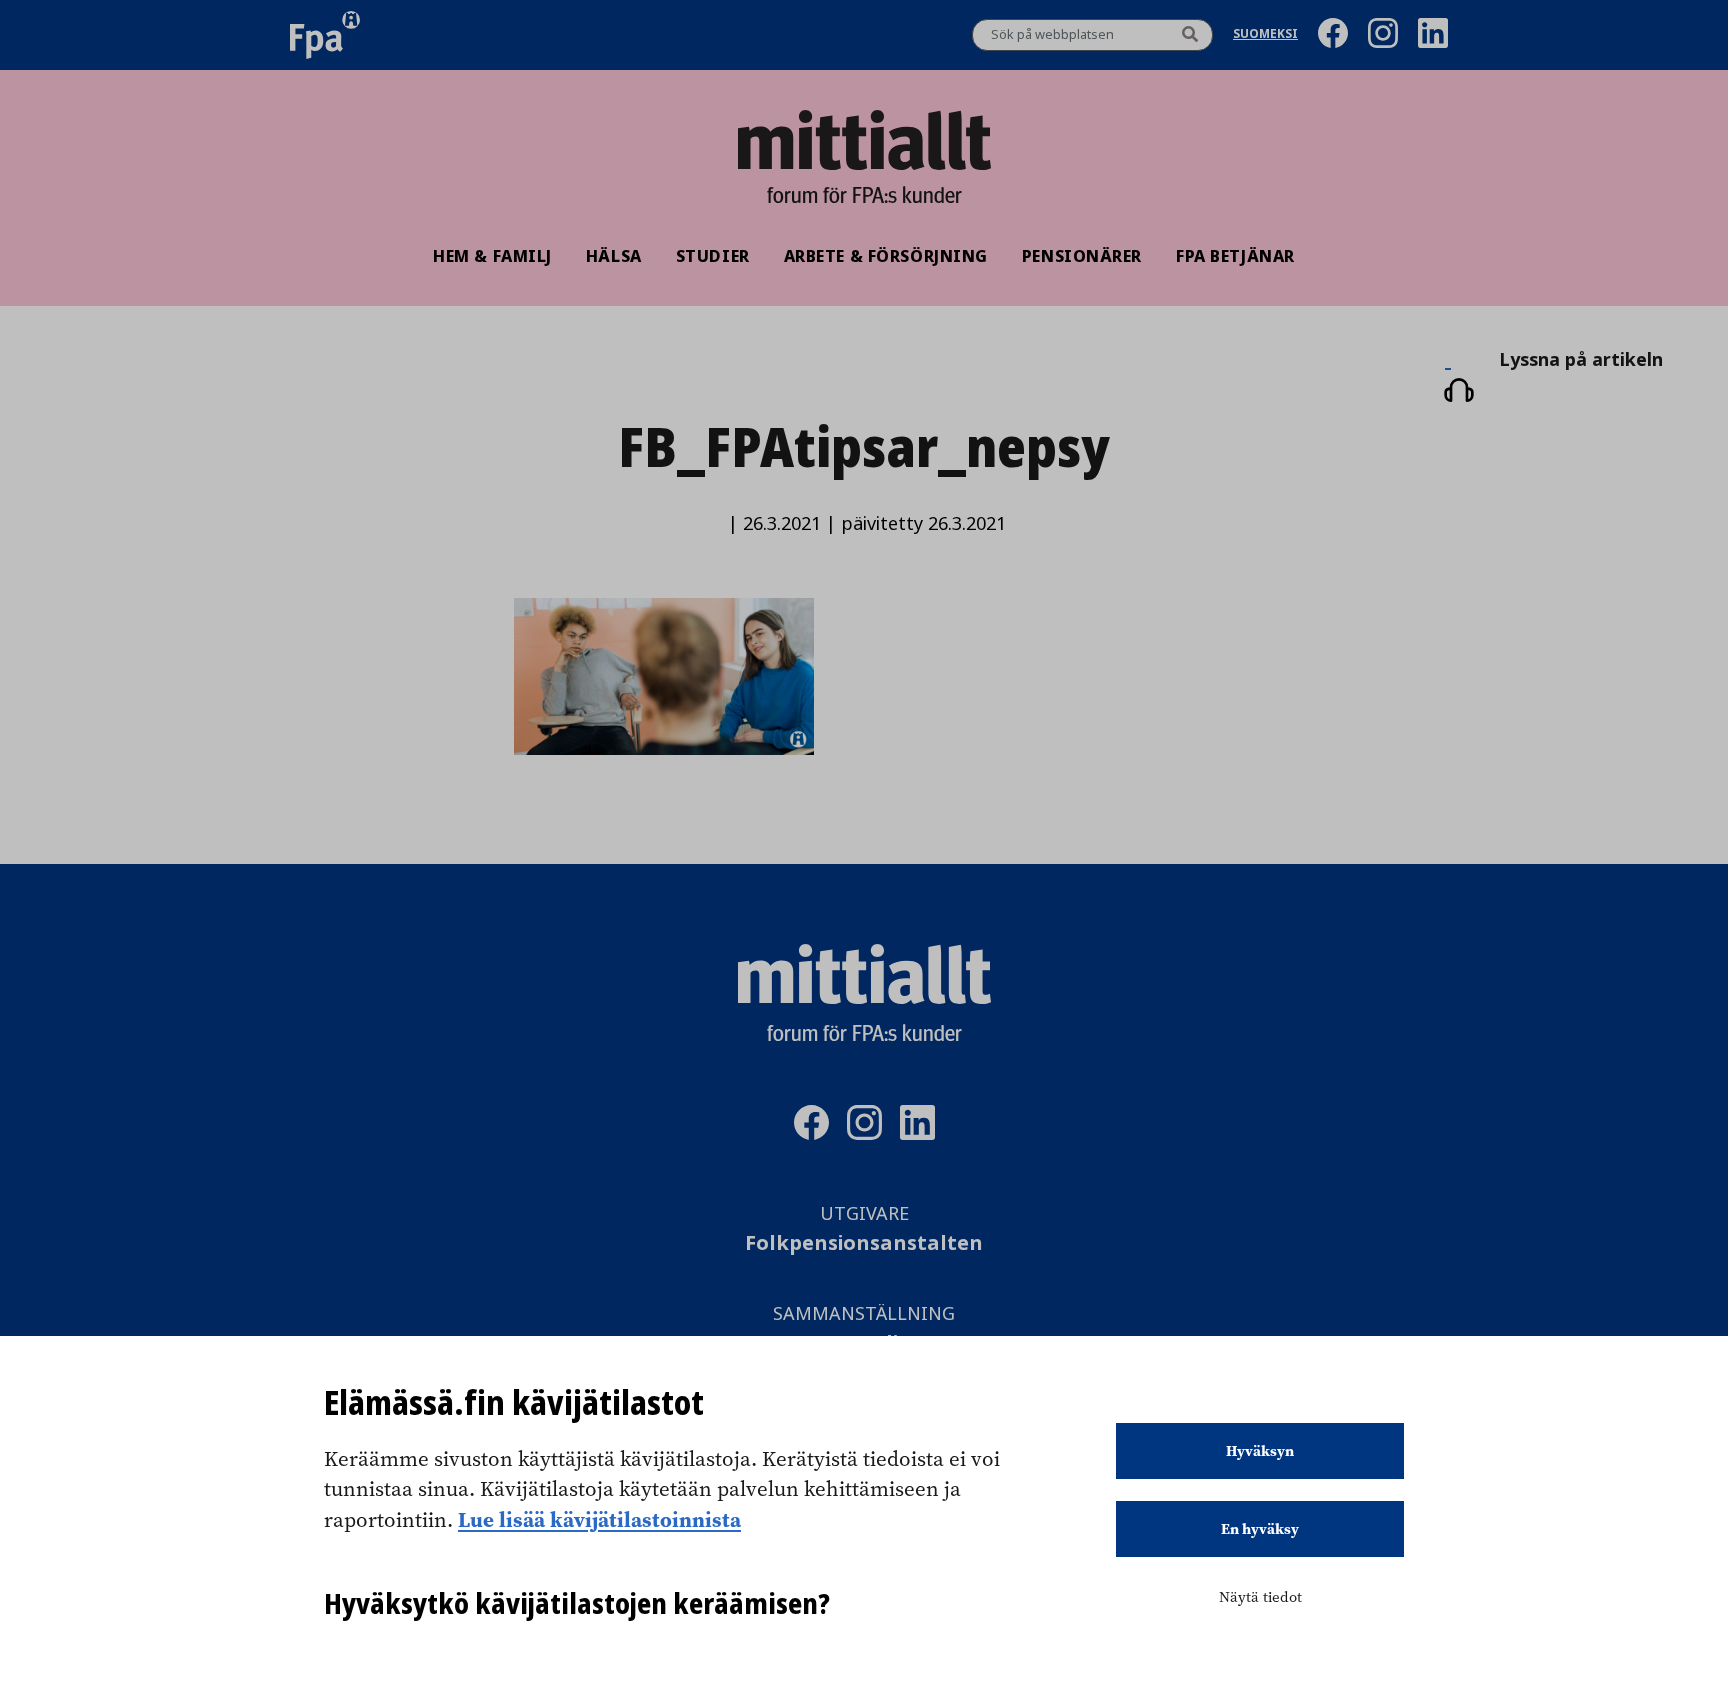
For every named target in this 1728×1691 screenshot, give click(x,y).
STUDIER (713, 256)
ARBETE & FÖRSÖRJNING (886, 256)
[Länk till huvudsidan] (864, 140)
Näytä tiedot (1260, 1597)
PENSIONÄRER (1082, 256)
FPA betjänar (1235, 256)
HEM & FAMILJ (492, 256)
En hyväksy (1260, 1529)
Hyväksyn (1260, 1451)
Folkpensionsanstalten (864, 1243)
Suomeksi (1265, 35)
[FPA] (325, 35)
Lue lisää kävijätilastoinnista (599, 1519)
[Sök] (1190, 35)
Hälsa (614, 256)
